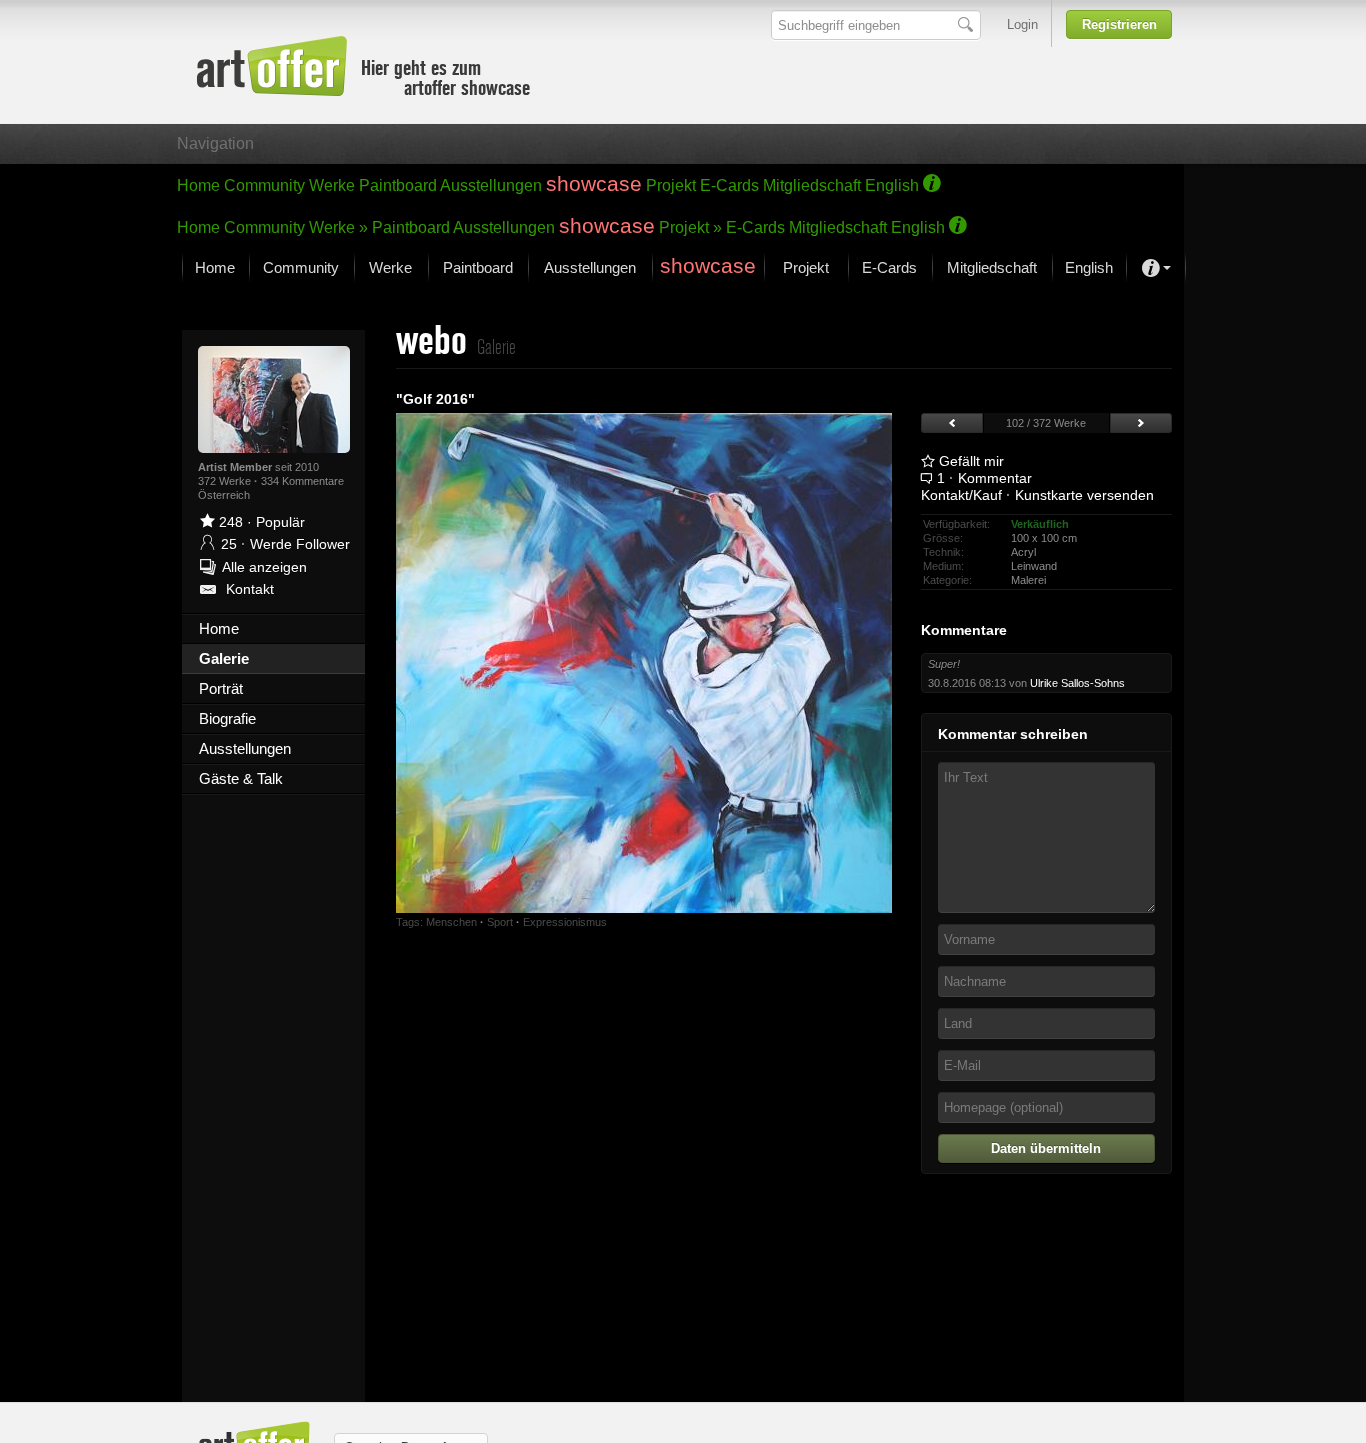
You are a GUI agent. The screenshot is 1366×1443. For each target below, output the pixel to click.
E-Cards (729, 185)
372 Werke (226, 481)
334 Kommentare (302, 481)
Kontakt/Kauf (961, 495)
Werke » (338, 227)
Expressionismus (565, 922)
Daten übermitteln (1046, 1148)
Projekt (671, 185)
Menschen (451, 922)
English (892, 185)
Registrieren (1119, 24)
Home (198, 185)
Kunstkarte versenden (1084, 495)
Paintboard (398, 185)
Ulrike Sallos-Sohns (1077, 683)
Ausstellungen (491, 185)
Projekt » (690, 227)
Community (264, 185)
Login (1022, 24)
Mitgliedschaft (812, 185)
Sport (500, 922)
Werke (332, 185)
